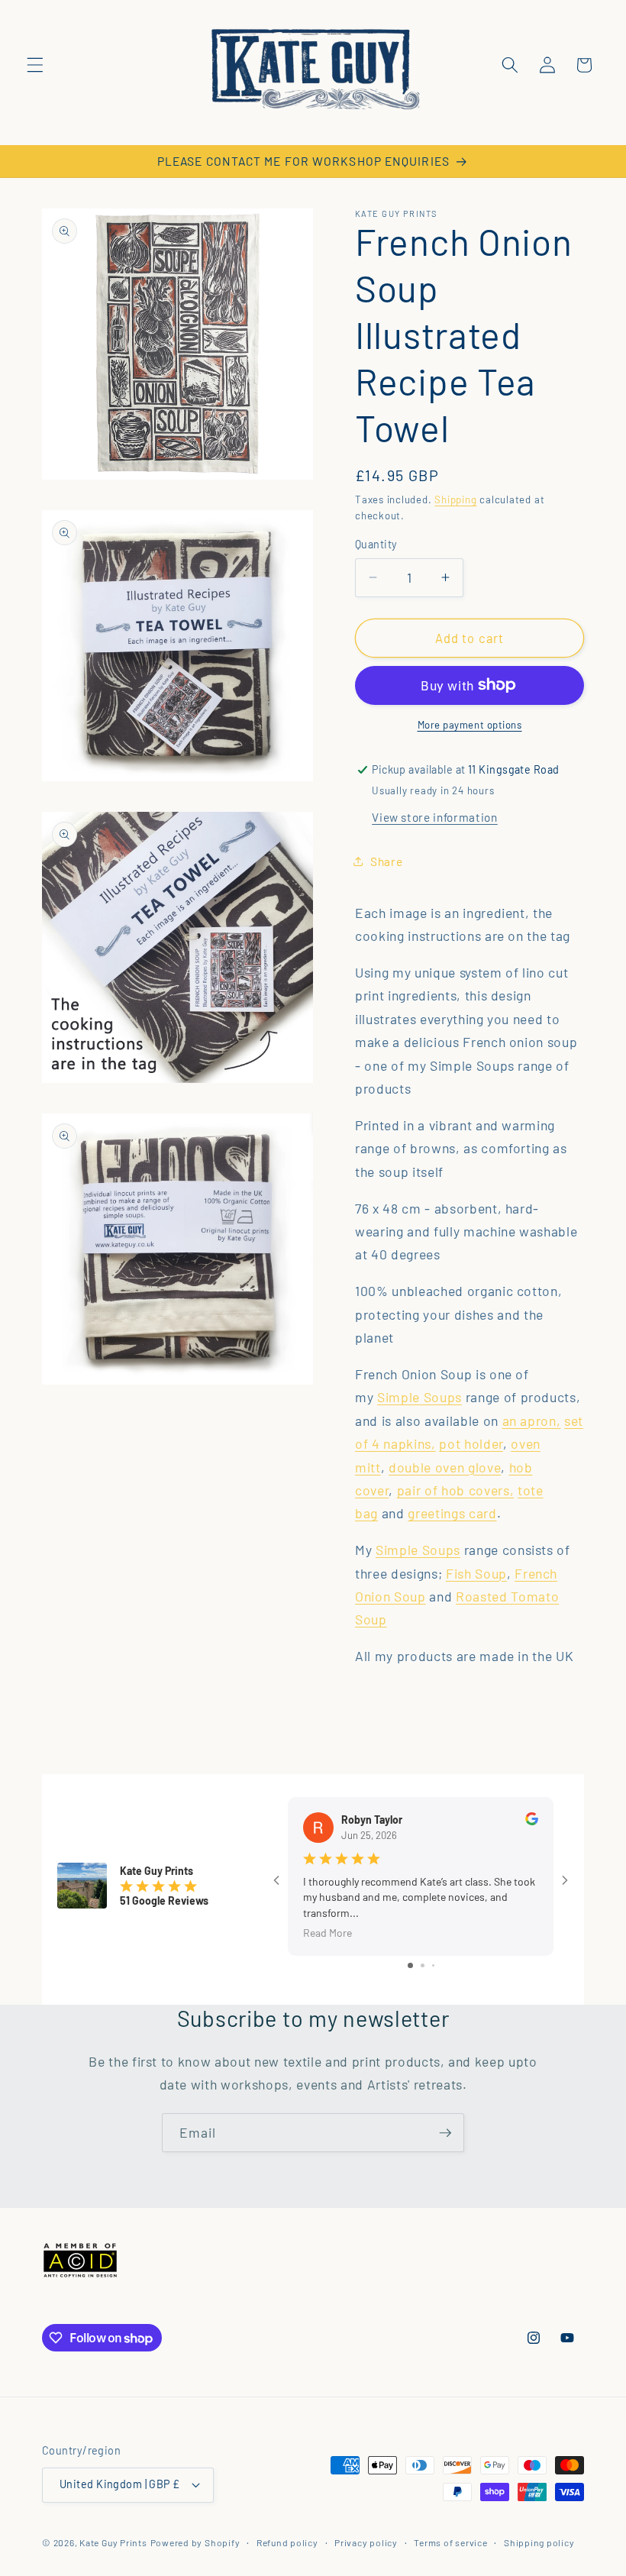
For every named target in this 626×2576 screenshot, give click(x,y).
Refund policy (287, 2542)
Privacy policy (366, 2542)
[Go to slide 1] (410, 1965)
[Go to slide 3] (433, 1965)
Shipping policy (539, 2542)
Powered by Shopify (195, 2542)
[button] (35, 65)
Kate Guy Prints (113, 2542)
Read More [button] (328, 1933)
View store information (435, 817)
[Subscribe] (445, 2133)
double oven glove (445, 1467)
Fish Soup (476, 1573)
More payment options (470, 725)
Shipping (455, 499)
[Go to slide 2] (423, 1965)
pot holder (471, 1443)
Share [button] (386, 861)
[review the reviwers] (532, 1821)
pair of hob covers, (456, 1490)
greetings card (452, 1513)
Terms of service (450, 2542)
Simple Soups (419, 1397)
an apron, (532, 1421)
